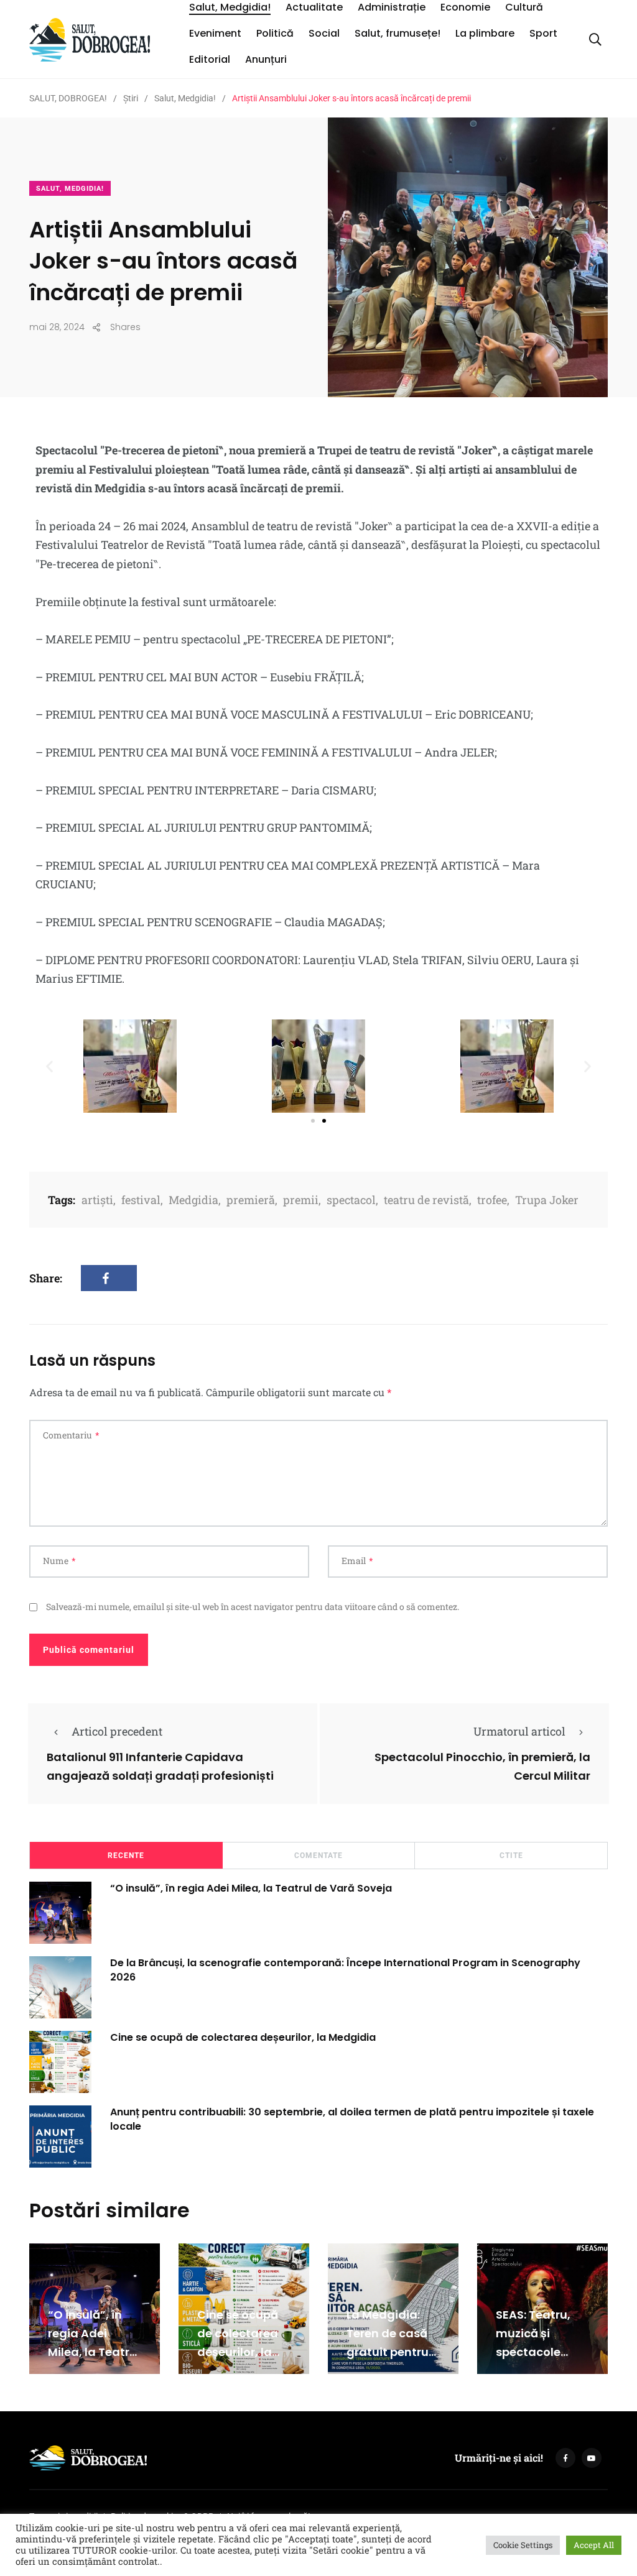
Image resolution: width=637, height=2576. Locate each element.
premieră (251, 1200)
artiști (97, 1200)
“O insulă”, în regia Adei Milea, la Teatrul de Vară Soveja (251, 1888)
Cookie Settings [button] (523, 2545)
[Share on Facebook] (109, 1278)
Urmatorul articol (519, 1731)
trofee (492, 1200)
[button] (49, 1066)
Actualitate (314, 7)
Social (324, 33)
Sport (543, 33)
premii (301, 1200)
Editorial (210, 59)
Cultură (524, 7)
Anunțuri (266, 59)
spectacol (351, 1200)
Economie (465, 7)
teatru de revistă (426, 1200)
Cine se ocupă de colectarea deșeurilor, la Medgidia (243, 2037)
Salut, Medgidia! (230, 7)
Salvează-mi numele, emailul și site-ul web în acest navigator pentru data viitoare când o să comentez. (253, 1607)
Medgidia (193, 1200)
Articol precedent (117, 1731)
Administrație (392, 7)
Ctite (511, 1856)
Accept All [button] (594, 2545)
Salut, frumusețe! (398, 33)
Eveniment (215, 33)
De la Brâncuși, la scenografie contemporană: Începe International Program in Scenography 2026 (345, 1970)
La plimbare (485, 33)
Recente (126, 1856)
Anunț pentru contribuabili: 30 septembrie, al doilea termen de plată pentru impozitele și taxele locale (352, 2119)
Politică (275, 33)
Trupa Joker (547, 1200)
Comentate (318, 1856)
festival (141, 1200)
